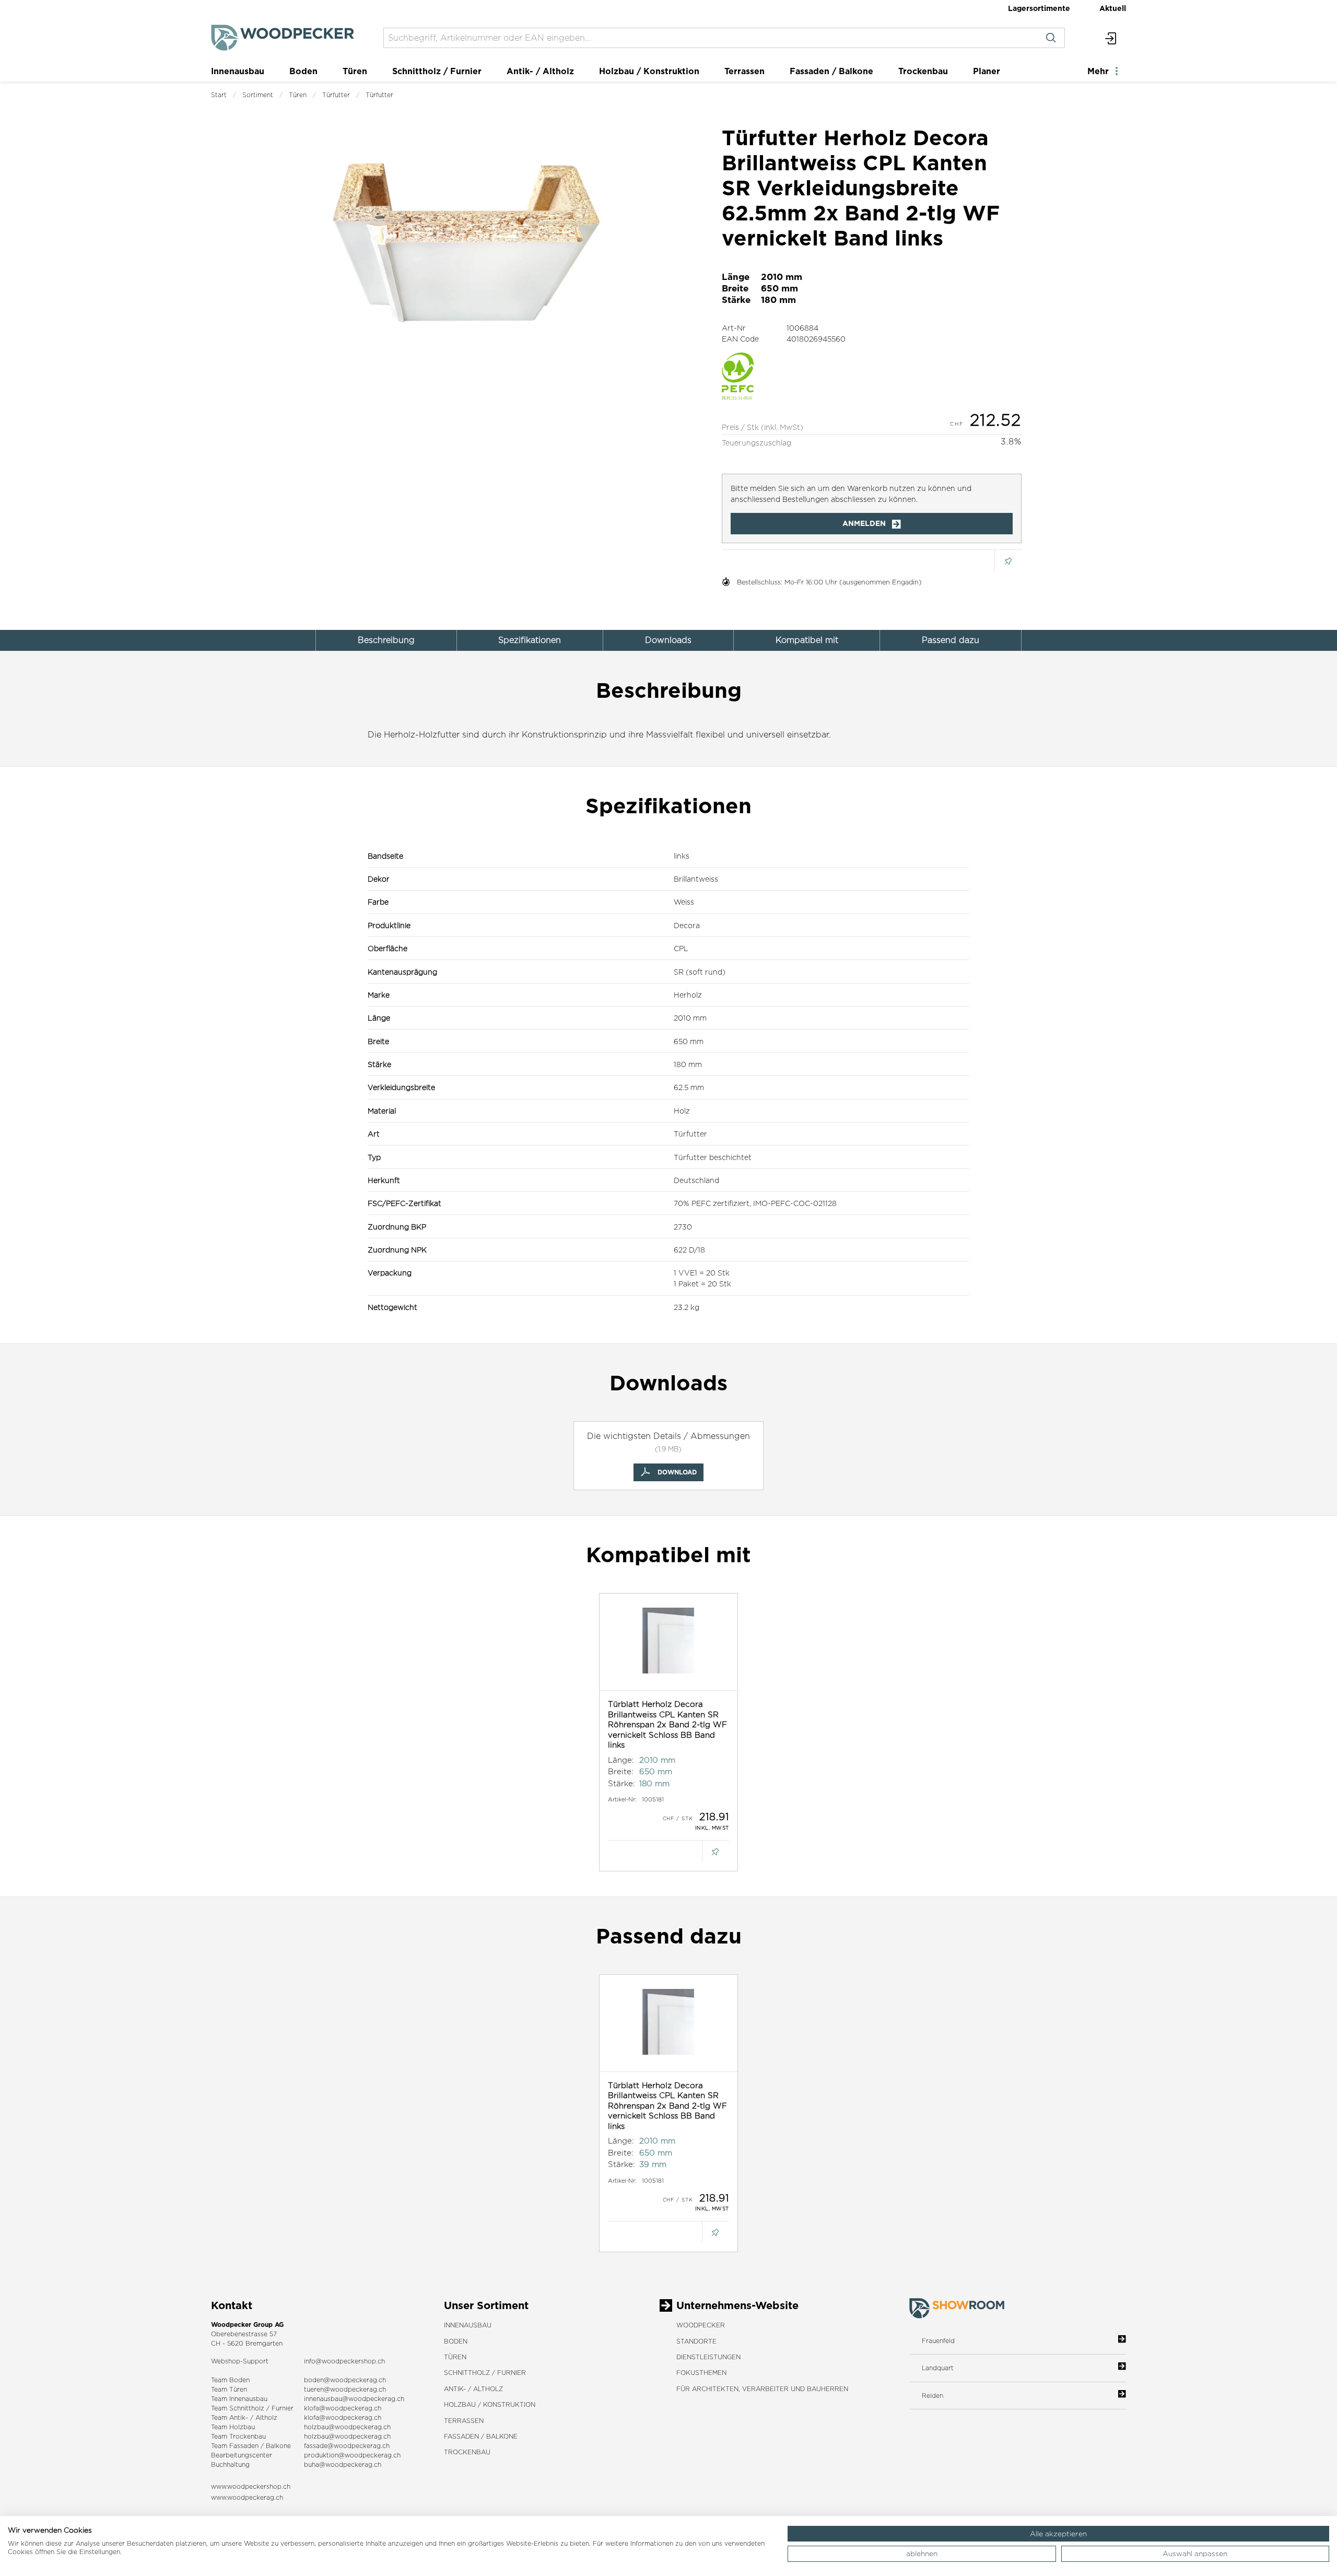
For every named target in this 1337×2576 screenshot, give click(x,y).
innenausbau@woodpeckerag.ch (354, 2399)
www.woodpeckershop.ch (251, 2486)
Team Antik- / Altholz (244, 2417)
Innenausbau (238, 71)
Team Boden (230, 2380)
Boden (303, 71)
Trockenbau (923, 71)
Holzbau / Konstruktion (649, 71)
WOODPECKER (701, 2325)
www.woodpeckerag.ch (247, 2497)
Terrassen (744, 71)
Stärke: (621, 1783)
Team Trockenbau (238, 2436)
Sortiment (258, 95)
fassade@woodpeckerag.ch (347, 2446)
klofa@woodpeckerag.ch (343, 2408)
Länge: (621, 1760)
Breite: (621, 1771)
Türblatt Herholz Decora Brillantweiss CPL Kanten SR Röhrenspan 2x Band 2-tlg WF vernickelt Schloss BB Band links (667, 1724)
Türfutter (336, 95)
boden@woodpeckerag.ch (345, 2380)
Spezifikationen (530, 640)
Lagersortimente (1039, 8)
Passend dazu (951, 640)
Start (219, 95)
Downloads (668, 640)
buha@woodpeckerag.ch (343, 2464)
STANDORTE (696, 2341)
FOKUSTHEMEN (701, 2373)
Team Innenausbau (239, 2399)
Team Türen (229, 2389)
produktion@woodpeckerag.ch (352, 2455)
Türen (355, 71)
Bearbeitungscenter (242, 2455)
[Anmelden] (1111, 38)
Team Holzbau (233, 2427)
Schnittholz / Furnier (437, 71)
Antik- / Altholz (540, 71)
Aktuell (1113, 8)
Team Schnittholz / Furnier (252, 2408)
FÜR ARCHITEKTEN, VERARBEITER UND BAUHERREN (762, 2389)
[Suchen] (1051, 38)
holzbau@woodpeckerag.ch (347, 2427)
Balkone (278, 2446)
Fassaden (244, 2446)
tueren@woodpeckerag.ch (345, 2389)
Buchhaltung (230, 2464)
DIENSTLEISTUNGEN (708, 2357)
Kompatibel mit (807, 640)
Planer (987, 71)
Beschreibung (386, 640)
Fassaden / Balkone (831, 71)
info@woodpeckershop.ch (344, 2361)
